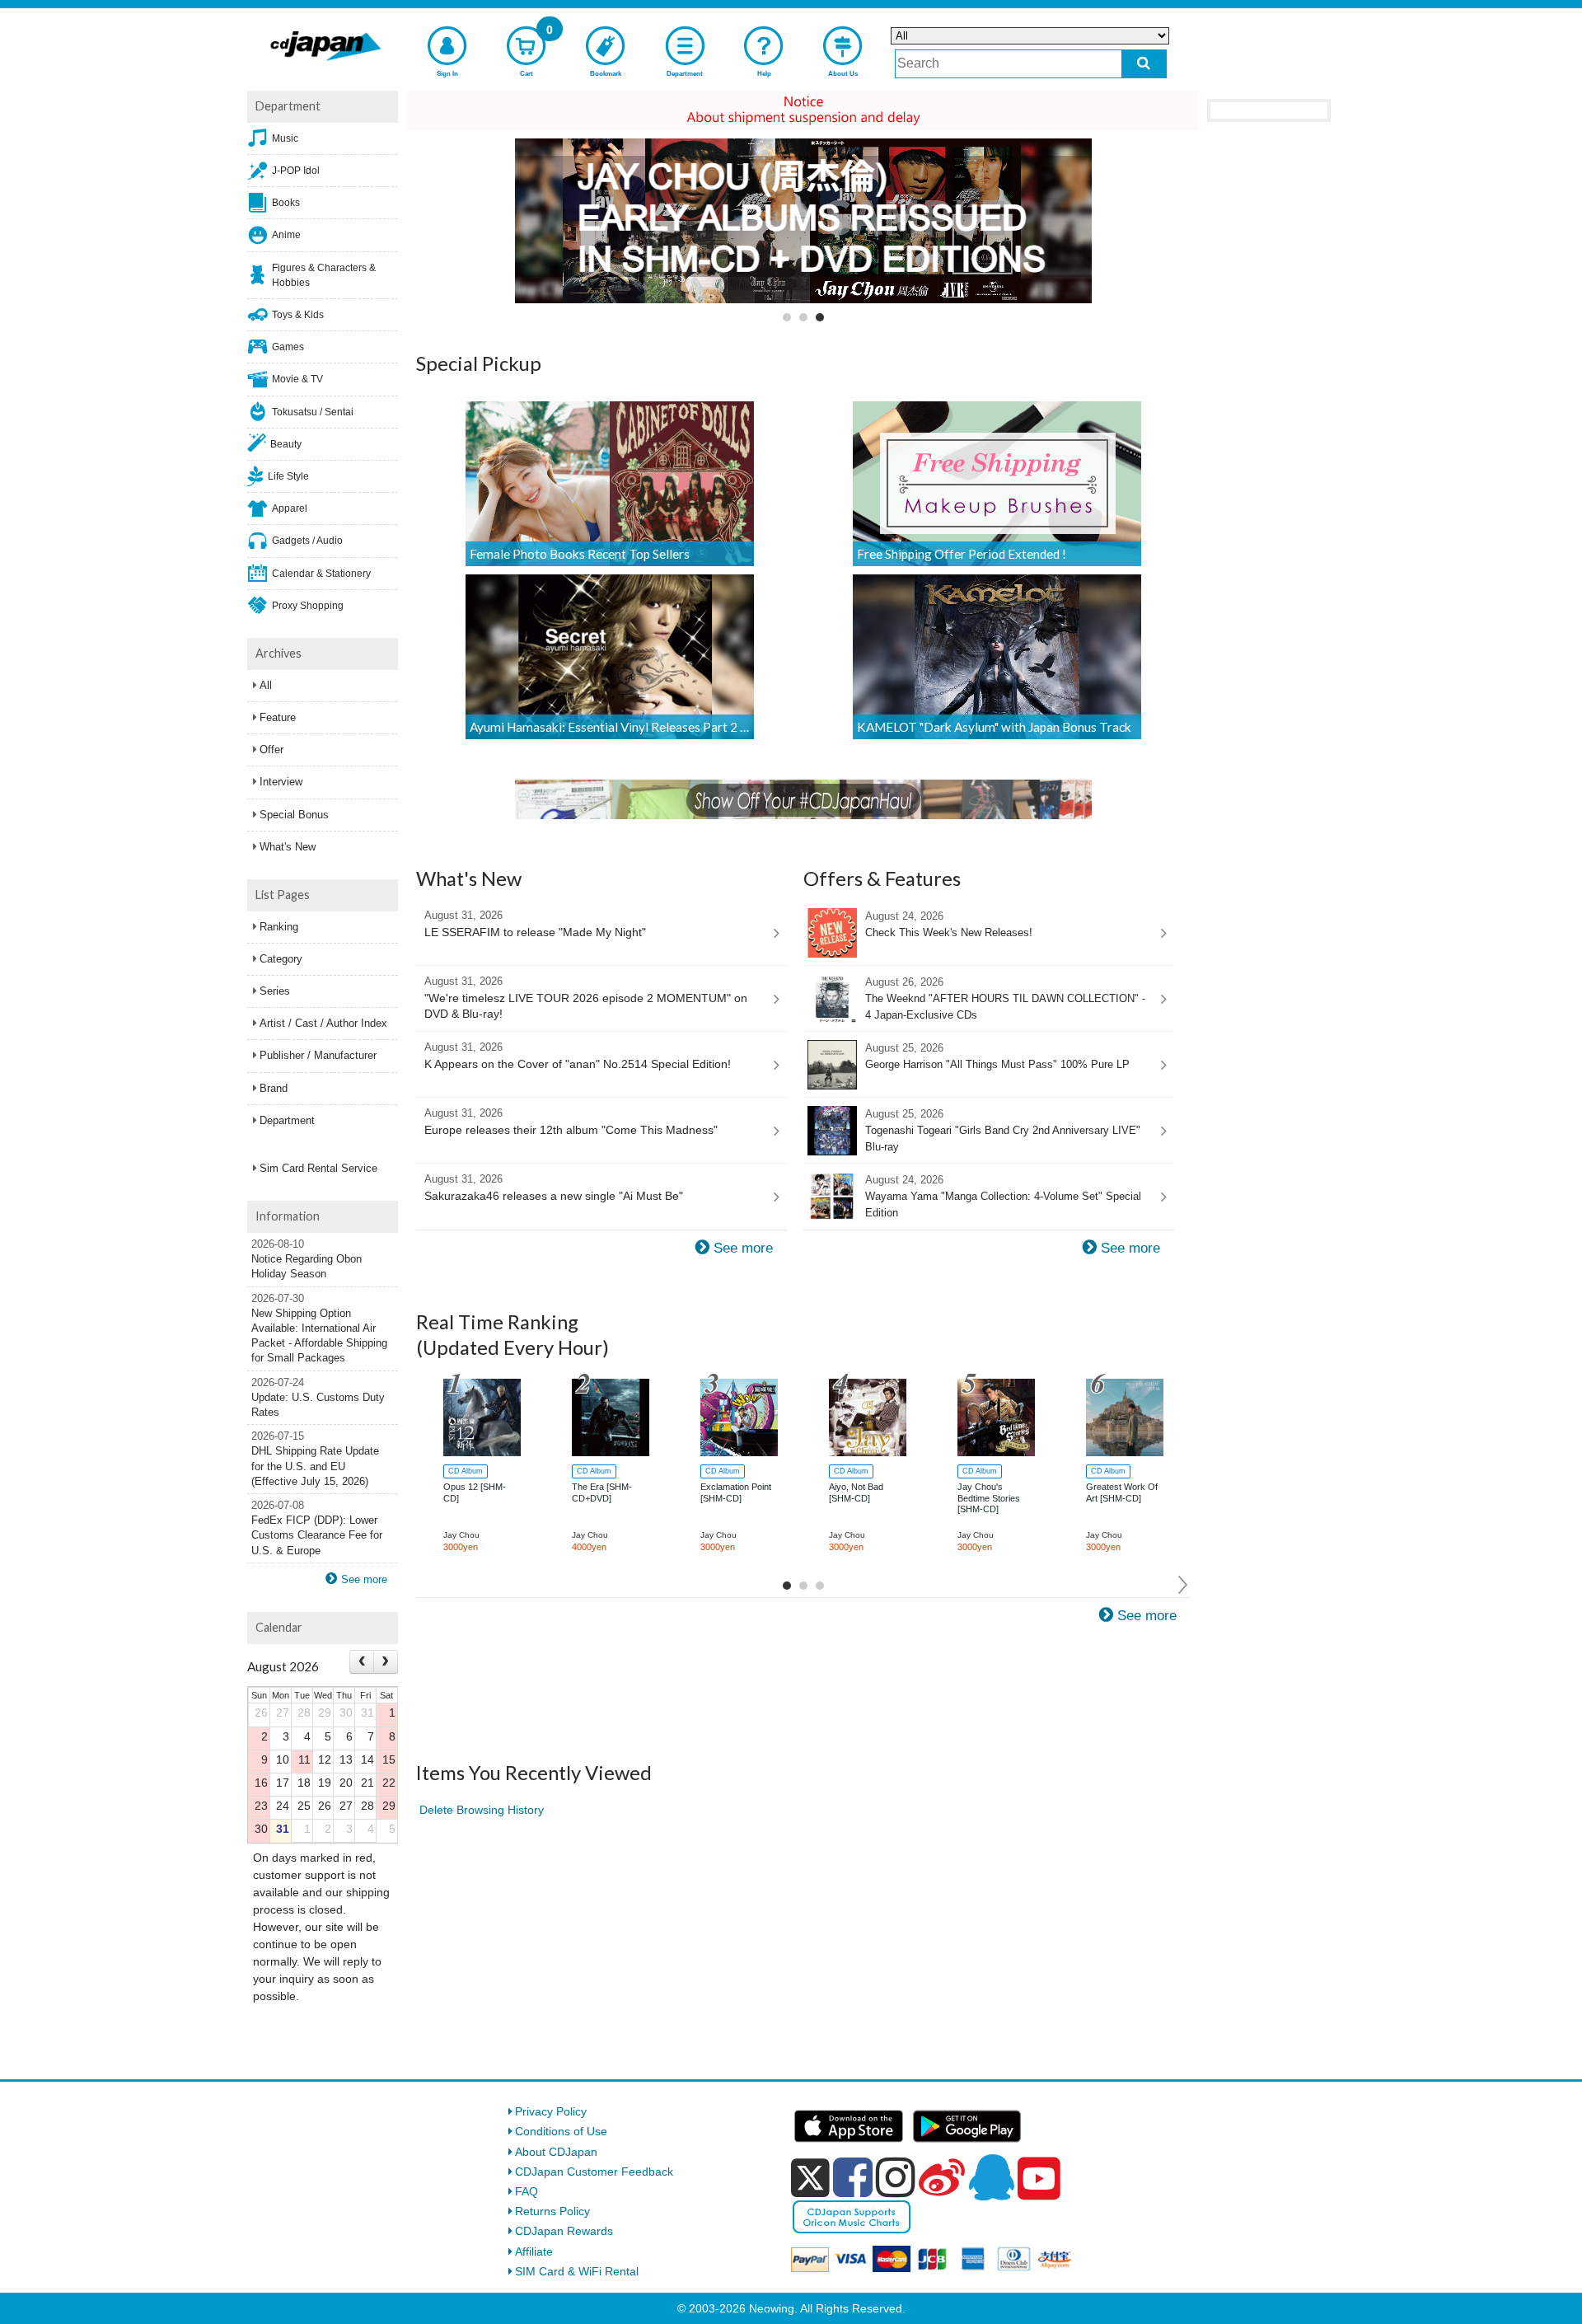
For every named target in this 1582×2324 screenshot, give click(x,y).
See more (743, 1248)
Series (275, 991)
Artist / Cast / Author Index (323, 1023)
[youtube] (1039, 2179)
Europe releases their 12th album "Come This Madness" (571, 1122)
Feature (278, 717)
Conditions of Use (561, 2131)
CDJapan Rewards (564, 2231)
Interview (281, 782)
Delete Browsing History (482, 1810)
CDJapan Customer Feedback (594, 2172)
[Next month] (386, 1662)
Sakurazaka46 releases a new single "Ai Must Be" (554, 1188)
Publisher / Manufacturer (318, 1055)
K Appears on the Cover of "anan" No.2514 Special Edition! (578, 1056)
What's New (288, 847)
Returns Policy (552, 2211)
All (266, 685)
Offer (271, 750)
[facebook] (853, 2177)
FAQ (527, 2191)
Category (281, 959)
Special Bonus (294, 815)
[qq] (991, 2177)
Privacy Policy (551, 2111)
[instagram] (896, 2177)
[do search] (1144, 64)
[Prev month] (362, 1662)
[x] (810, 2178)
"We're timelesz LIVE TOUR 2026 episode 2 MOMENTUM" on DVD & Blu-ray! (586, 998)
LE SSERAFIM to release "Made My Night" (535, 924)
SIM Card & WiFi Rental (577, 2271)
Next (1184, 1585)
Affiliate (534, 2251)
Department (287, 1120)
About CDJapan (556, 2152)
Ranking (279, 927)
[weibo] (942, 2177)
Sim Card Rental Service (318, 1168)
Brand (274, 1088)
